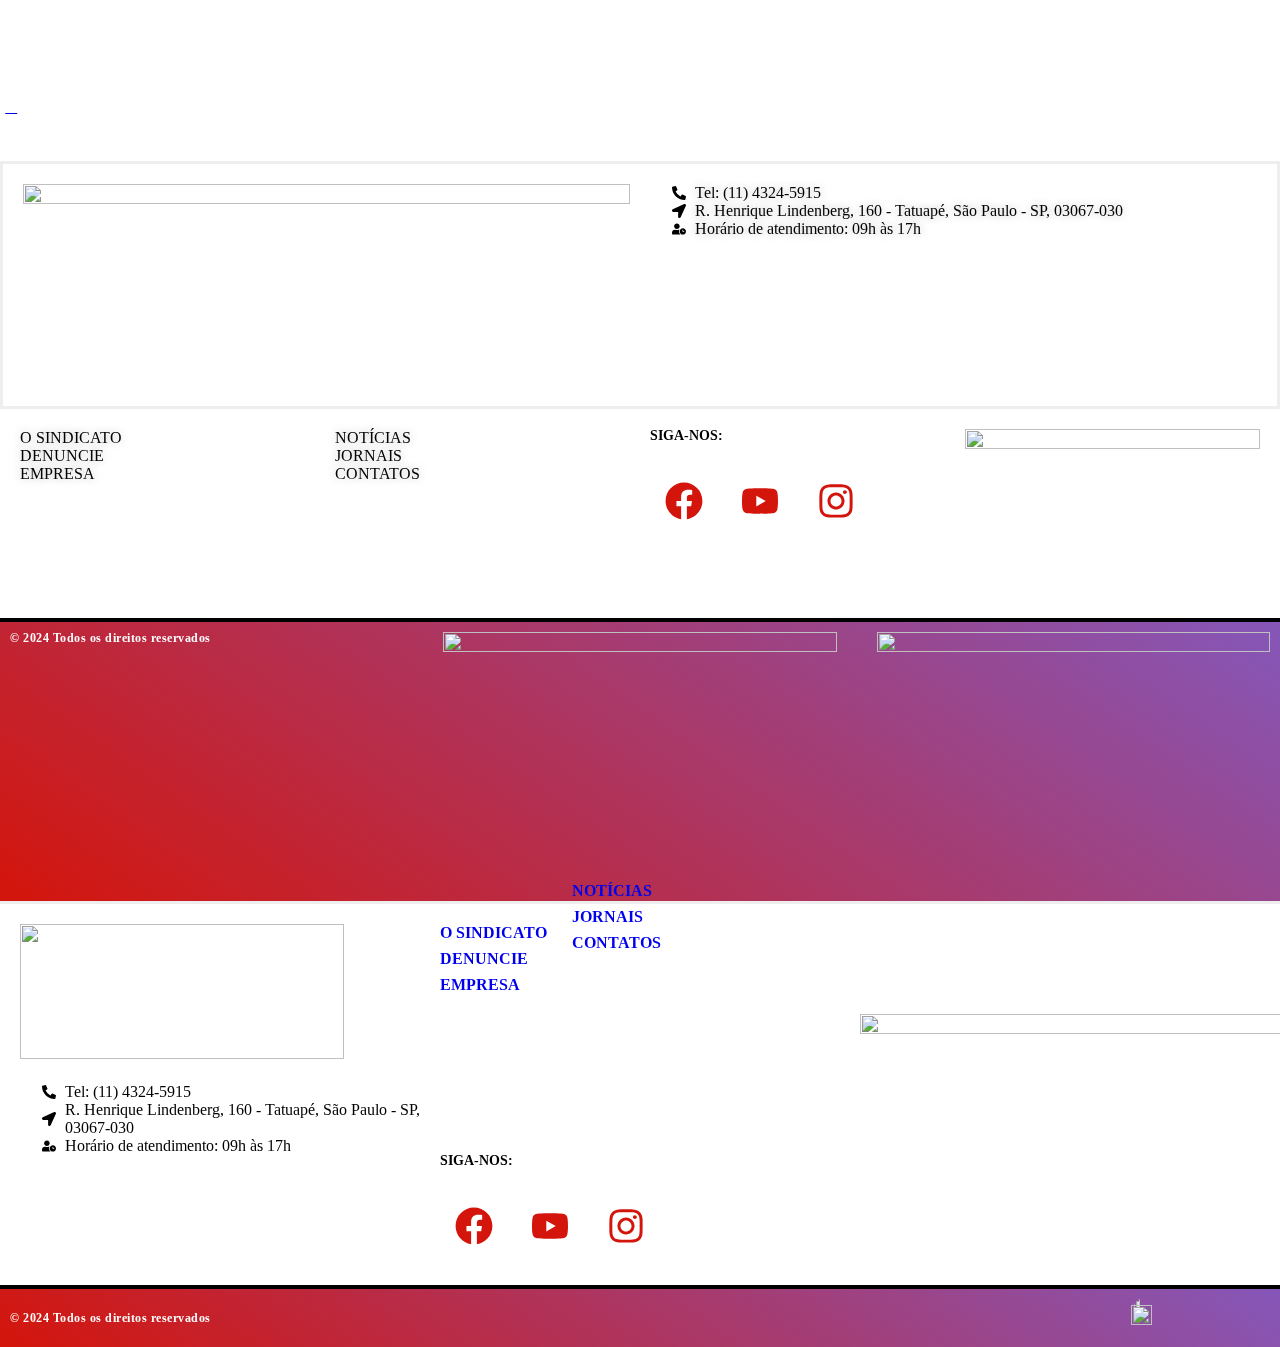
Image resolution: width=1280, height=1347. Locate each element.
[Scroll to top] (11, 106)
